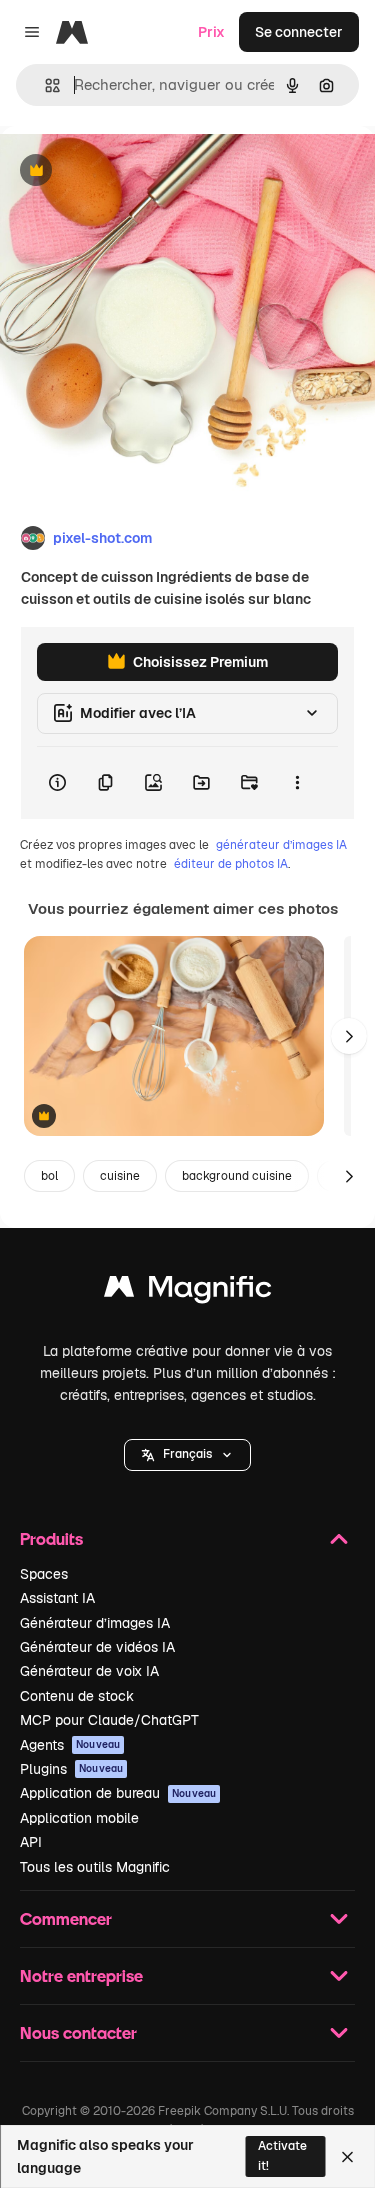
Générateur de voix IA (89, 1671)
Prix (211, 32)
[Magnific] (188, 1291)
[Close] (347, 2157)
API (31, 1842)
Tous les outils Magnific (95, 1867)
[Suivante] (349, 1036)
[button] (187, 1455)
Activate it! (282, 2155)
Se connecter (299, 32)
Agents (70, 1745)
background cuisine (237, 1176)
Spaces (44, 1574)
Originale (132, 171)
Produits (51, 1538)
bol (49, 1176)
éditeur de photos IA (231, 864)
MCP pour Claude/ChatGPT (109, 1720)
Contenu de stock (77, 1696)
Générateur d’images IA (95, 1623)
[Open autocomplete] (44, 85)
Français (187, 1454)
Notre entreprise (81, 1975)
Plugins (71, 1769)
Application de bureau (118, 1793)
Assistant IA (57, 1598)
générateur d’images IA (281, 845)
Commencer (66, 1918)
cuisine (120, 1176)
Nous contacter (78, 2032)
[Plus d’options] (297, 783)
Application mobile (79, 1818)
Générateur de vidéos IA (97, 1647)
